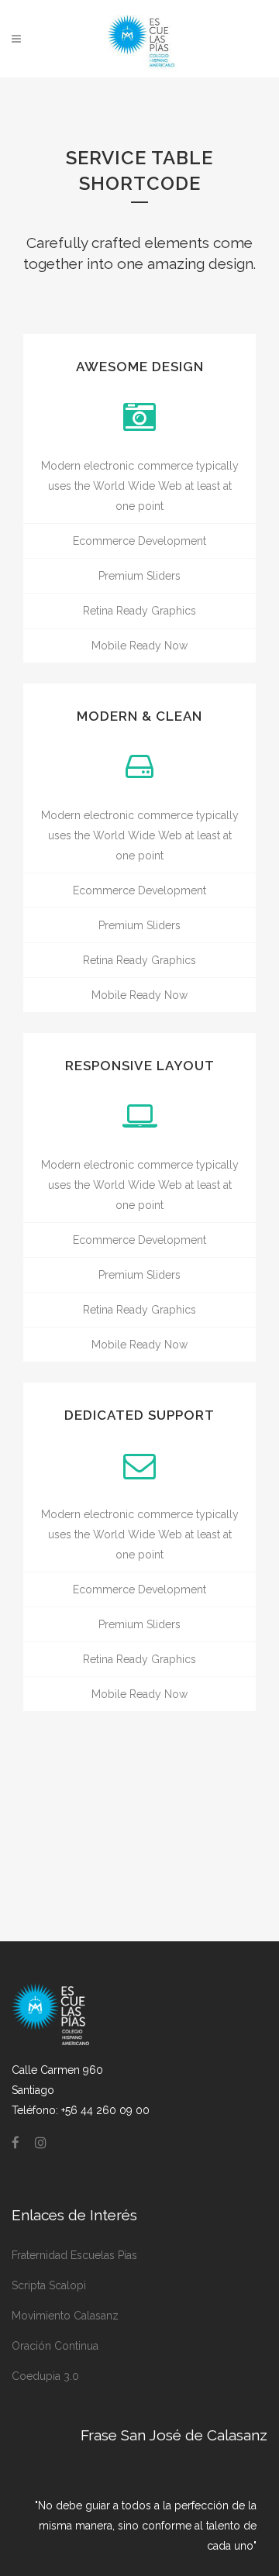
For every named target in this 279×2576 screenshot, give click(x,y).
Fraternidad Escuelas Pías (74, 2255)
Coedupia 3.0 (45, 2376)
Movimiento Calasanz (65, 2316)
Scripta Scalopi (49, 2285)
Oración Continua (55, 2346)
